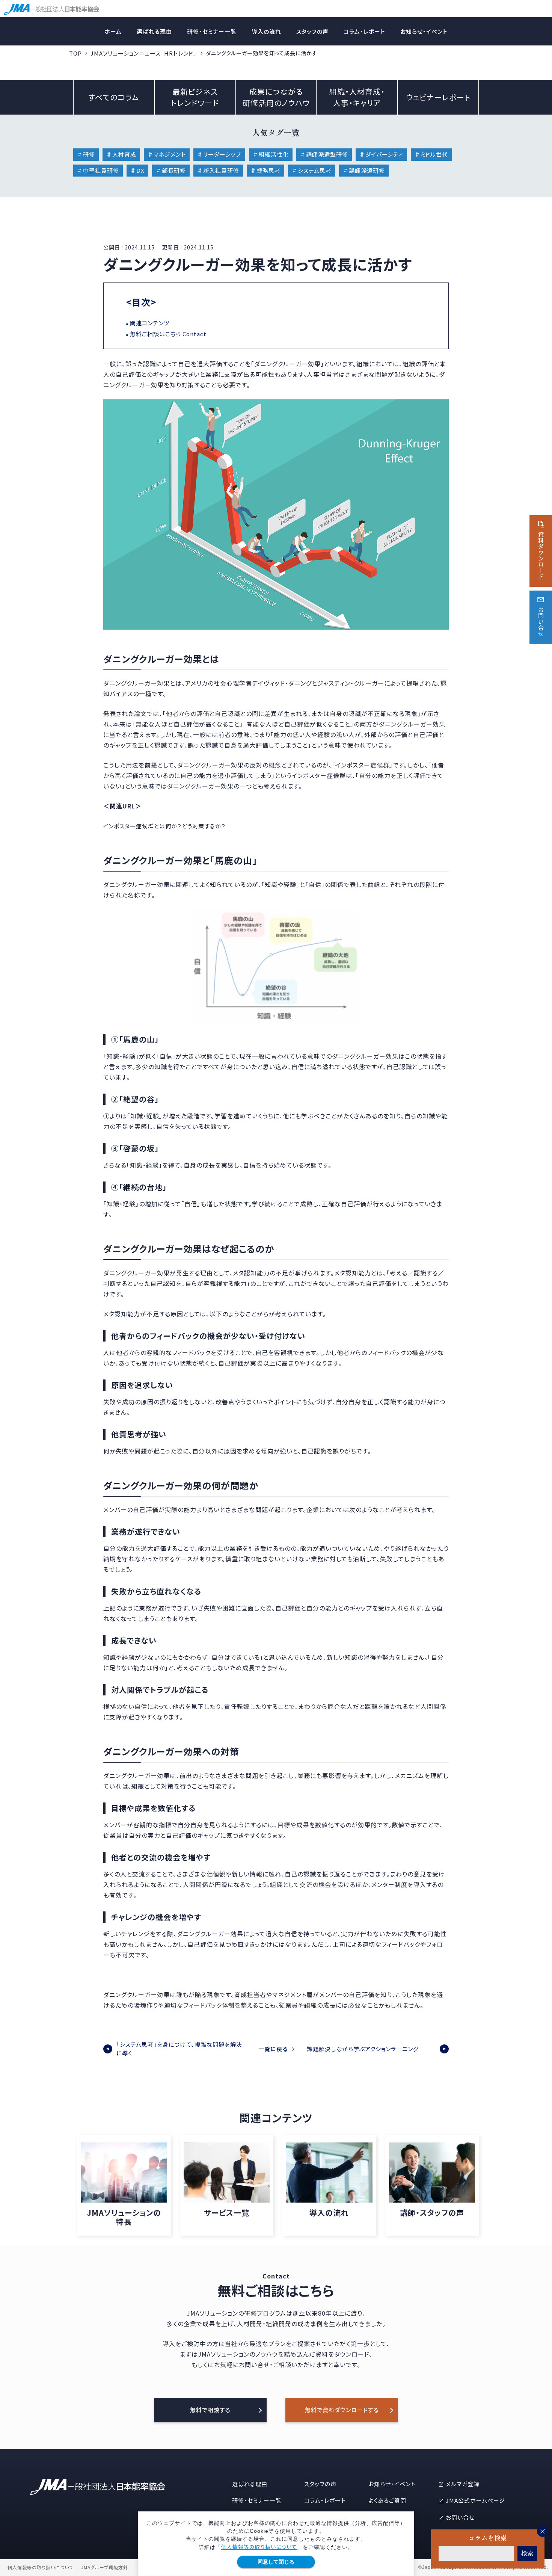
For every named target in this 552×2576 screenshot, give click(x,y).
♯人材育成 (121, 154)
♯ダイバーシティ (381, 154)
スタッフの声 (312, 31)
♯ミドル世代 (431, 154)
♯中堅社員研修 (98, 170)
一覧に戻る (273, 2049)
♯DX (137, 170)
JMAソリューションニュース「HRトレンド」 (144, 53)
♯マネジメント (167, 154)
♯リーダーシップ (219, 154)
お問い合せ (460, 2517)
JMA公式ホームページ (475, 2500)
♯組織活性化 (271, 154)
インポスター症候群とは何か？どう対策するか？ (164, 826)
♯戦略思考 (265, 170)
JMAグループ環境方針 (105, 2567)
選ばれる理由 (154, 31)
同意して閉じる (276, 2562)
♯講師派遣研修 (364, 170)
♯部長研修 (171, 170)
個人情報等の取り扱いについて (259, 2547)
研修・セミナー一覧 (212, 31)
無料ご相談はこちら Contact (168, 334)
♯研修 (86, 154)
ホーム (113, 31)
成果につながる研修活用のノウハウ (276, 97)
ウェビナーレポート (438, 97)
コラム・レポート (364, 31)
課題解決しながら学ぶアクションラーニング (363, 2049)
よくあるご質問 (387, 2500)
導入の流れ (266, 31)
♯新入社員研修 (218, 170)
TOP (75, 53)
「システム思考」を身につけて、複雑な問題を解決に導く (179, 2049)
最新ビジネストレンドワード (195, 97)
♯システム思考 (312, 170)
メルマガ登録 (463, 2484)
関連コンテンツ (150, 323)
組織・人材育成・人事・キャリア (357, 97)
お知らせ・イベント (424, 31)
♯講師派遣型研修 (324, 154)
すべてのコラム (114, 97)
